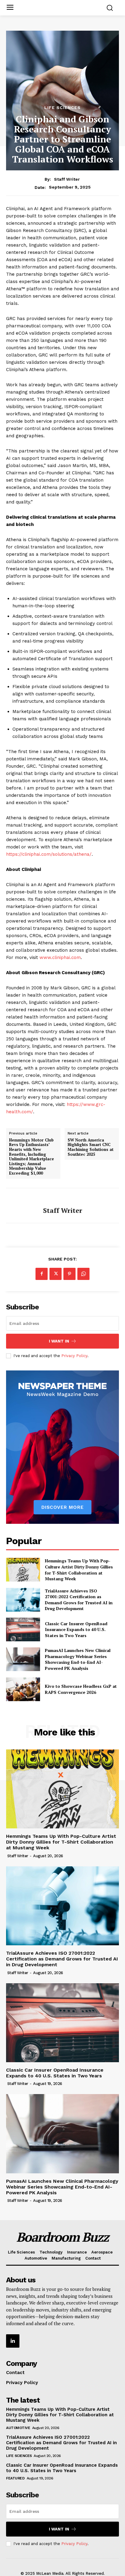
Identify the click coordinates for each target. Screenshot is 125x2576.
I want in (59, 1341)
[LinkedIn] (13, 2341)
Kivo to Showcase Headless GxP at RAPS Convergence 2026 (81, 1689)
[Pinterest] (69, 1274)
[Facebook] (42, 1274)
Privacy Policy (74, 1356)
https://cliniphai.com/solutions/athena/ (49, 854)
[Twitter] (56, 1274)
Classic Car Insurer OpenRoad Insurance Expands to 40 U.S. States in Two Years (76, 1629)
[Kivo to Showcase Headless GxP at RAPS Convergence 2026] (23, 1689)
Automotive (18, 2428)
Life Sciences (62, 107)
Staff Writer (67, 179)
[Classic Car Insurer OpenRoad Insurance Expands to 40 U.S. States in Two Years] (23, 1629)
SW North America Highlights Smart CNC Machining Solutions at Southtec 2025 (91, 1147)
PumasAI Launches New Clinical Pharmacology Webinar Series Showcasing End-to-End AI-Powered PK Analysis (78, 1659)
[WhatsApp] (83, 1274)
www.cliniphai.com (60, 957)
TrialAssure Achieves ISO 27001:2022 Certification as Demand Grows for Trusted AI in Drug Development (79, 1600)
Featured (15, 2478)
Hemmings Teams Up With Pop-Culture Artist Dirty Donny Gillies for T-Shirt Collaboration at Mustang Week (79, 1570)
